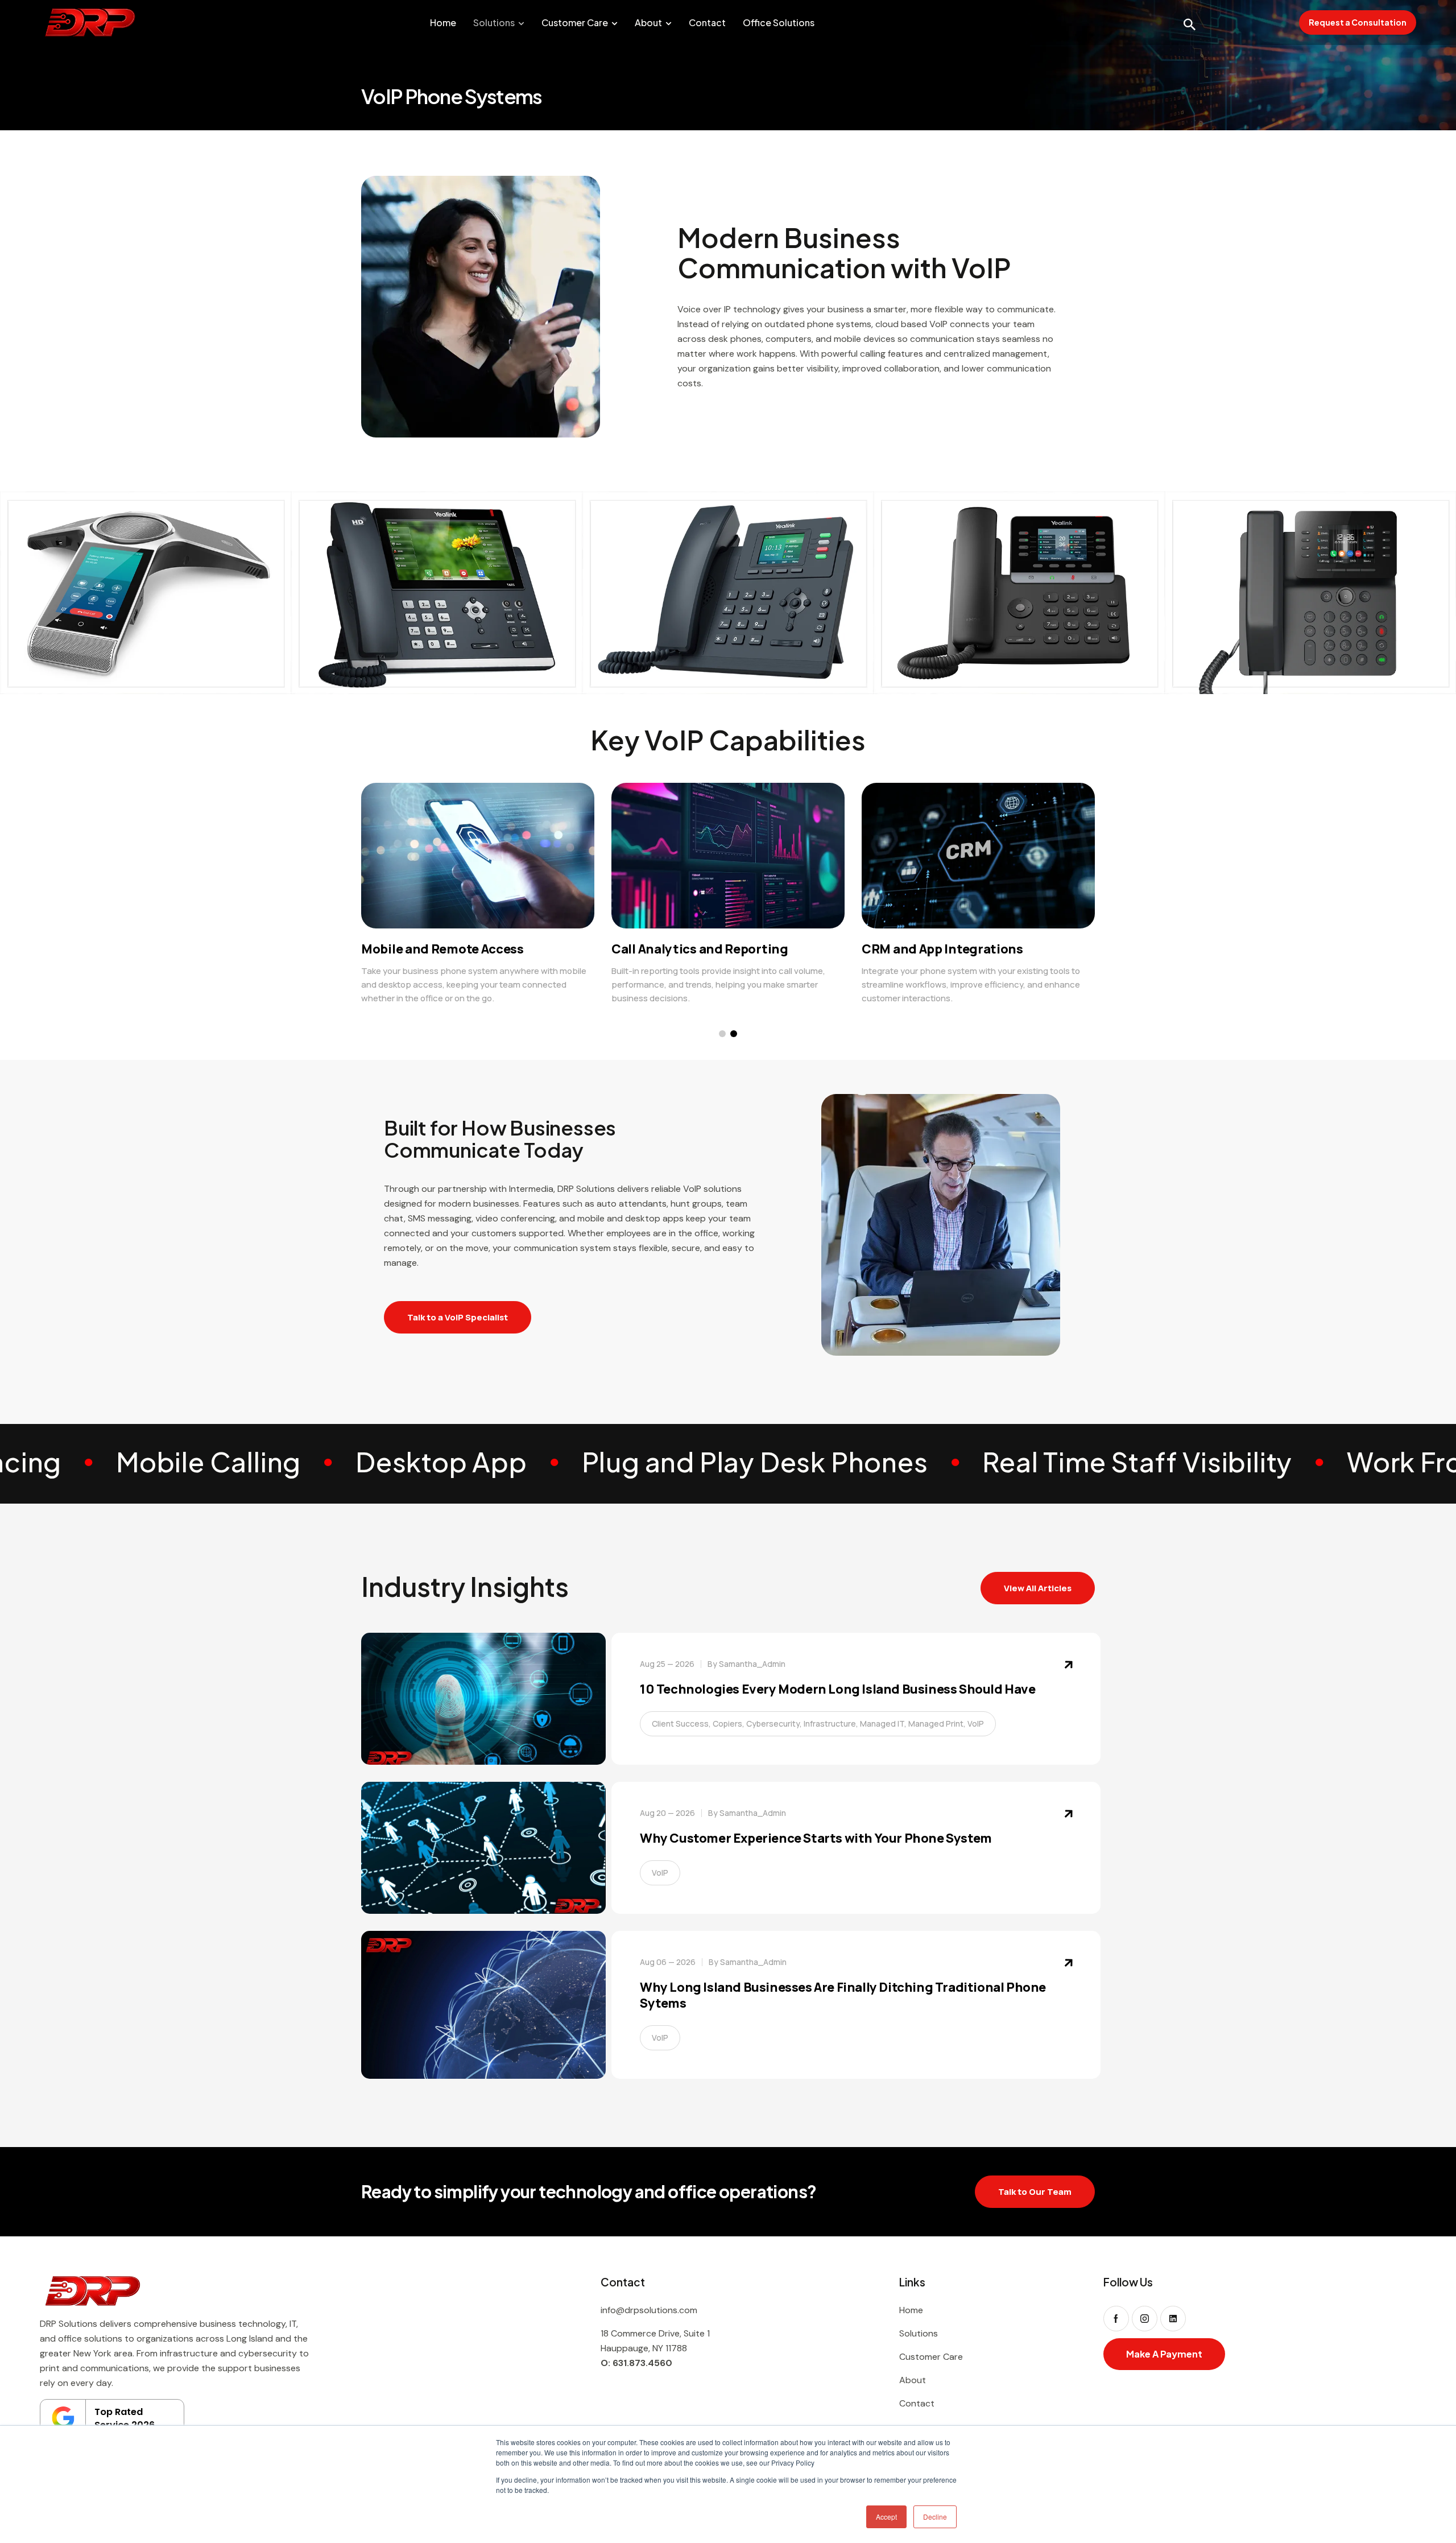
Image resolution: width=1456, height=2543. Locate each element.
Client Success (680, 1723)
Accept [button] (886, 2517)
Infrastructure (830, 1723)
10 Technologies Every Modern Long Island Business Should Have (838, 1689)
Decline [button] (935, 2517)
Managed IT (882, 1723)
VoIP (976, 1723)
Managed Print (936, 1723)
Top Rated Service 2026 (125, 2418)
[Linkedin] (1173, 2319)
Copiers (727, 1723)
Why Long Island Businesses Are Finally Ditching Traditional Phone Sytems (843, 1995)
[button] (722, 1034)
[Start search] (1189, 24)
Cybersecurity (773, 1723)
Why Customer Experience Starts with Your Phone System (816, 1838)
